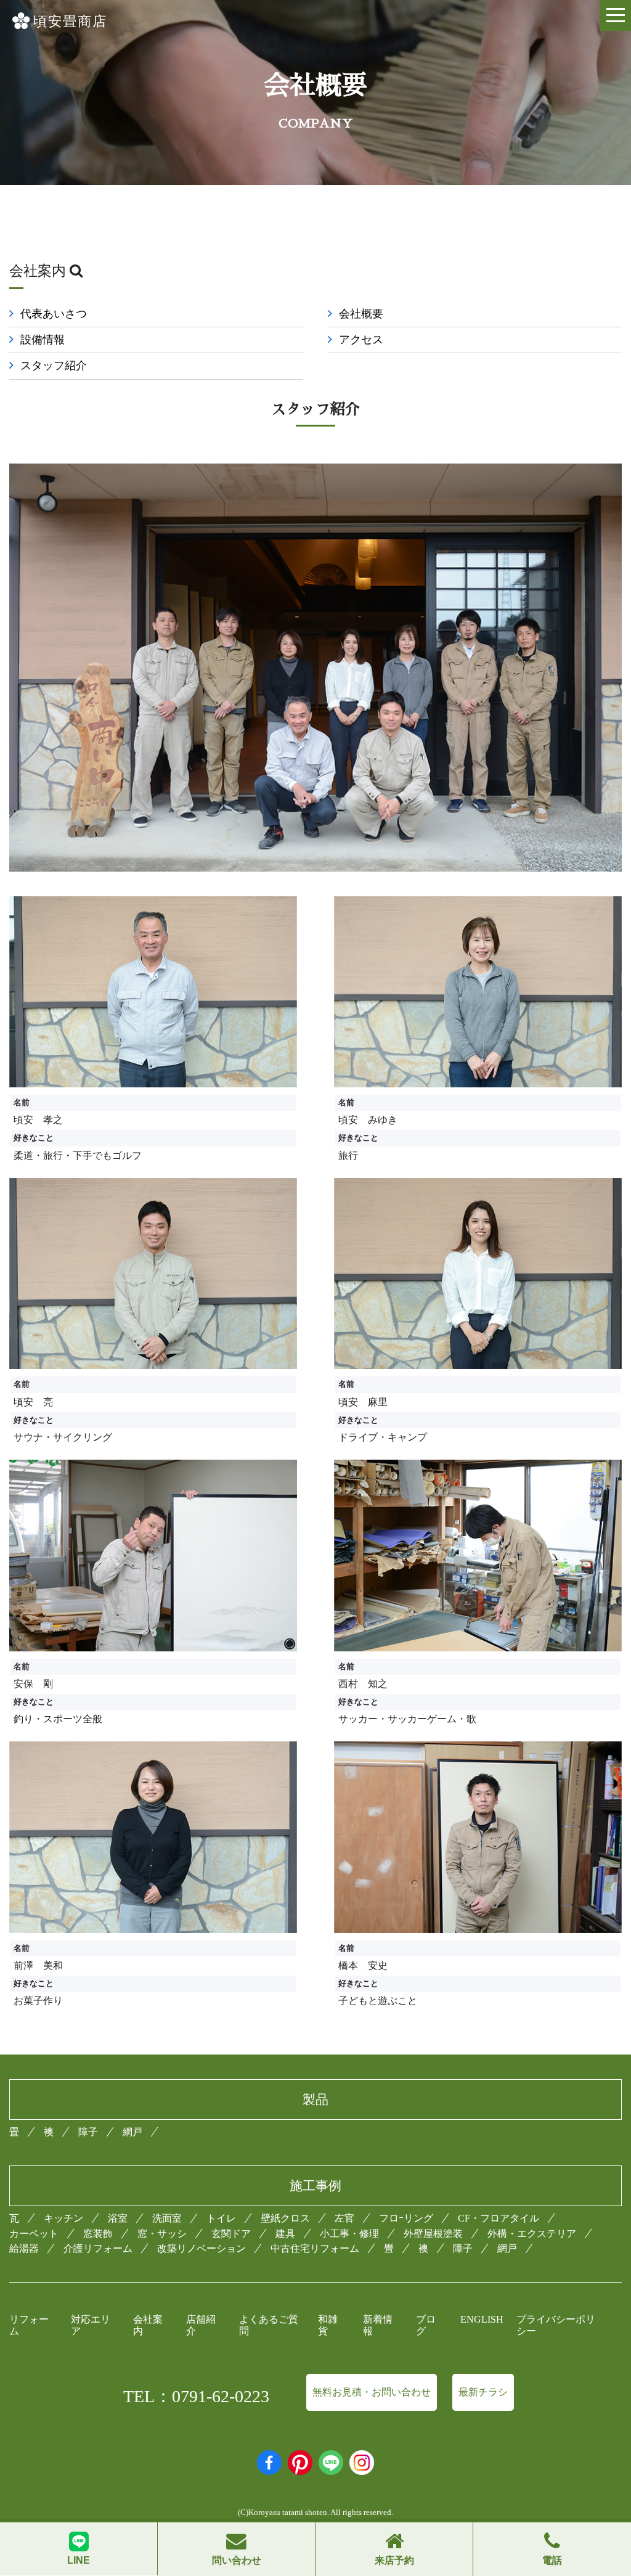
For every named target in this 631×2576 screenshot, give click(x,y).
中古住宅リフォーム (315, 2248)
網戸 (132, 2132)
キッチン (63, 2218)
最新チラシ (483, 2392)
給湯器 (24, 2248)
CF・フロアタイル (499, 2218)
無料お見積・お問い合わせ (372, 2392)
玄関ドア (231, 2234)
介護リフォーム (98, 2248)
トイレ (221, 2218)
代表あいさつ (54, 314)
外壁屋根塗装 (433, 2234)
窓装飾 (98, 2234)
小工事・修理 (349, 2234)
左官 (344, 2218)
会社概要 (361, 314)
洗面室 (167, 2218)
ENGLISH (482, 2319)
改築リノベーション (202, 2248)
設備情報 (43, 340)
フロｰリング (406, 2218)
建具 (285, 2234)
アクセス (361, 340)
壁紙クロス (285, 2218)
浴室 (118, 2218)
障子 (88, 2132)
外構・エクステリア (532, 2234)
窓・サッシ (162, 2234)
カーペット (34, 2234)
